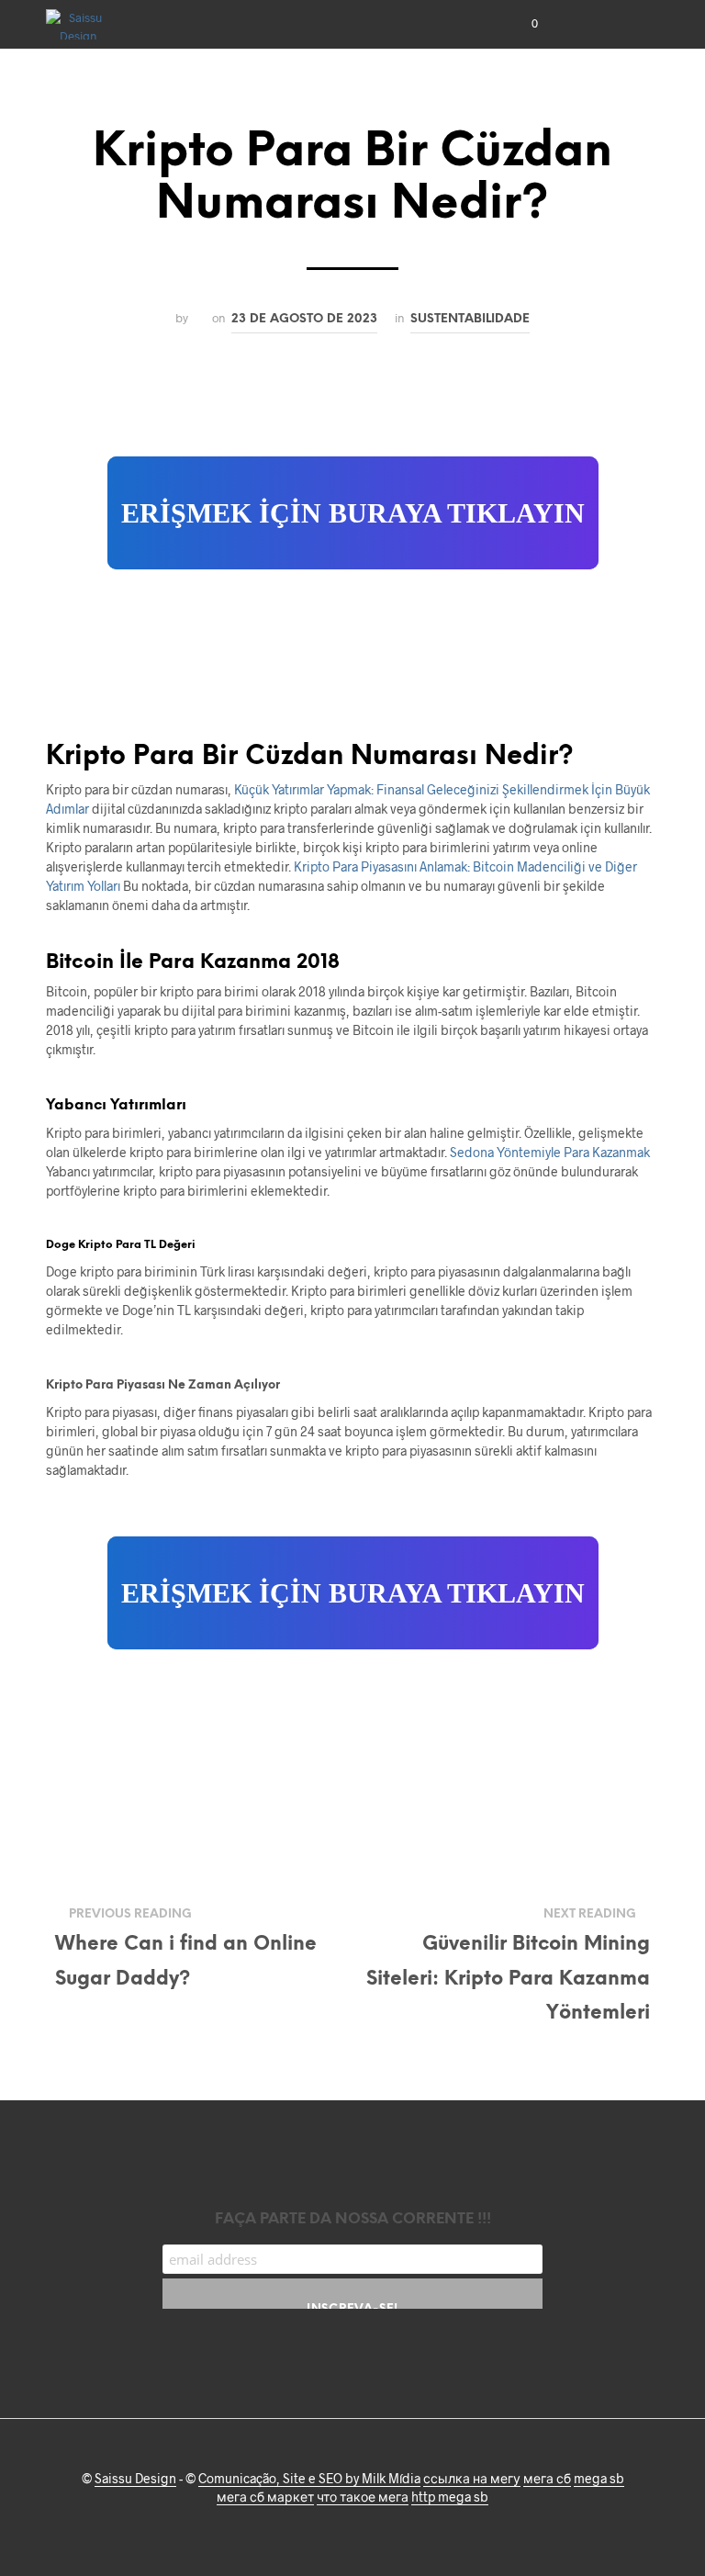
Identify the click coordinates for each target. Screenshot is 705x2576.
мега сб (547, 2479)
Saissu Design (135, 2479)
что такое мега (363, 2497)
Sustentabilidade (470, 319)
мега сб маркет (265, 2497)
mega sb (599, 2479)
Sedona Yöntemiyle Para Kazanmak (550, 1152)
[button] (522, 24)
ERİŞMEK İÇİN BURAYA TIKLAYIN (353, 513)
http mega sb (450, 2497)
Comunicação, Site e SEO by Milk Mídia (309, 2479)
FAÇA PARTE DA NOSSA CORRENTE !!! (353, 2219)
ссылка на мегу (472, 2479)
